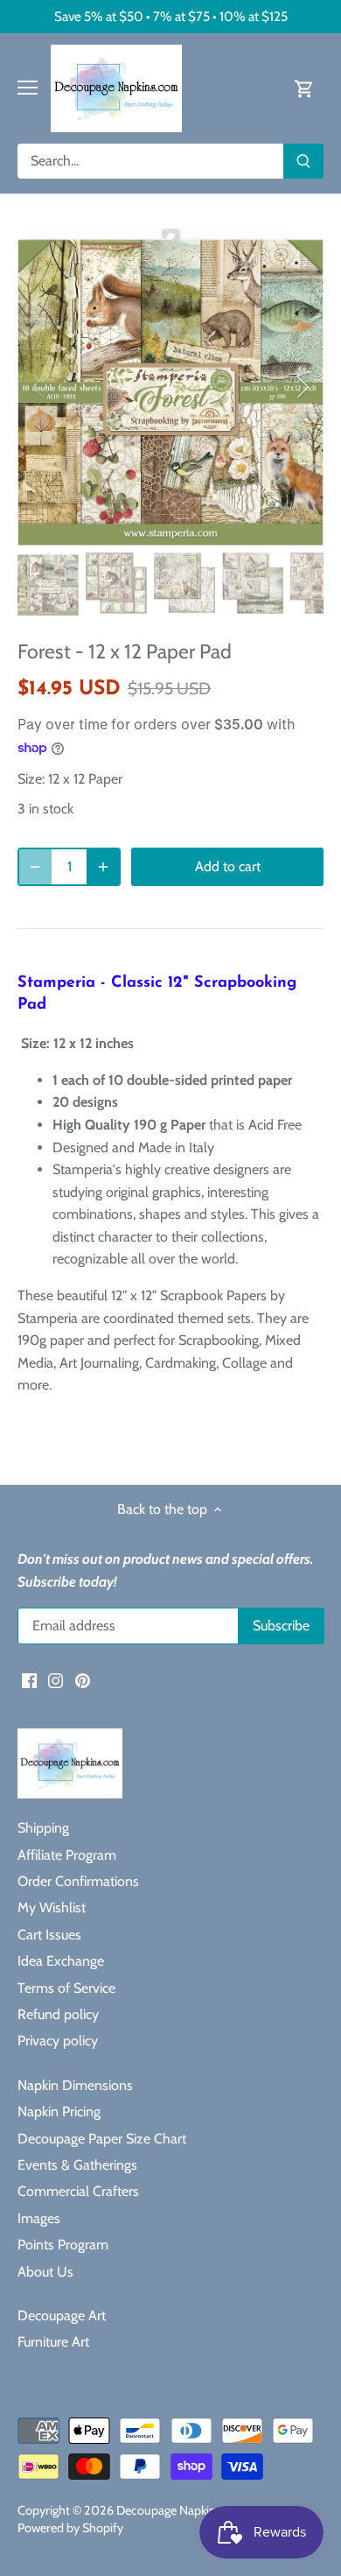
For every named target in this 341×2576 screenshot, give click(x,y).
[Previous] (39, 387)
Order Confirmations (78, 1881)
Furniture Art (53, 2342)
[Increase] (103, 867)
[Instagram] (56, 1679)
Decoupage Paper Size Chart (102, 2139)
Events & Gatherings (77, 2165)
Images (39, 2218)
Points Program (63, 2245)
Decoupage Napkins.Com (183, 2510)
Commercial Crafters (78, 2191)
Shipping (43, 1828)
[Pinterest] (83, 1679)
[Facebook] (29, 1679)
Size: (31, 779)
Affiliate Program (67, 1855)
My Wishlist (52, 1907)
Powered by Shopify (70, 2528)
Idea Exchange (61, 1961)
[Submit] (303, 161)
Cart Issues (49, 1935)
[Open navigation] (28, 88)
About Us (45, 2272)
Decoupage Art (62, 2316)
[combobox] (151, 161)
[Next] (302, 387)
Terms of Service (66, 1988)
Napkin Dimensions (75, 2085)
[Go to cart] (304, 88)
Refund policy (58, 2014)
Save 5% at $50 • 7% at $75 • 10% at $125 (171, 16)
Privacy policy (58, 2041)
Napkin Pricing (59, 2111)
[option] (170, 387)
